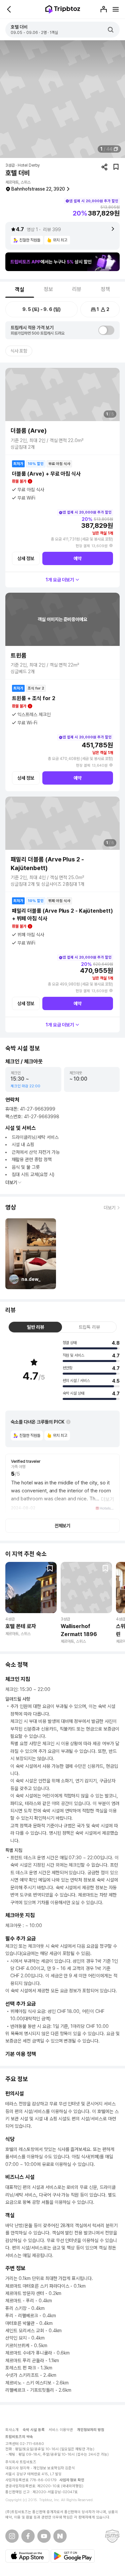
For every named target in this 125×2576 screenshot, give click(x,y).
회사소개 (12, 2430)
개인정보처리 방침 (91, 2430)
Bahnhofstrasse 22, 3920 (38, 189)
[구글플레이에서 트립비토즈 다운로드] (73, 2556)
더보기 (11, 1182)
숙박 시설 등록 (34, 2430)
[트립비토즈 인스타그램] (12, 2536)
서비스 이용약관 (61, 2430)
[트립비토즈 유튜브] (44, 2536)
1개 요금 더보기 (60, 580)
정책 (105, 289)
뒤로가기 (9, 9)
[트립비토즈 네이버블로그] (60, 2536)
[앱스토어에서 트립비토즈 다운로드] (27, 2556)
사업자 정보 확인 (72, 2480)
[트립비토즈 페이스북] (28, 2536)
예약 (78, 558)
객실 (20, 290)
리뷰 (77, 289)
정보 (48, 289)
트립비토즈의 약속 (19, 2437)
